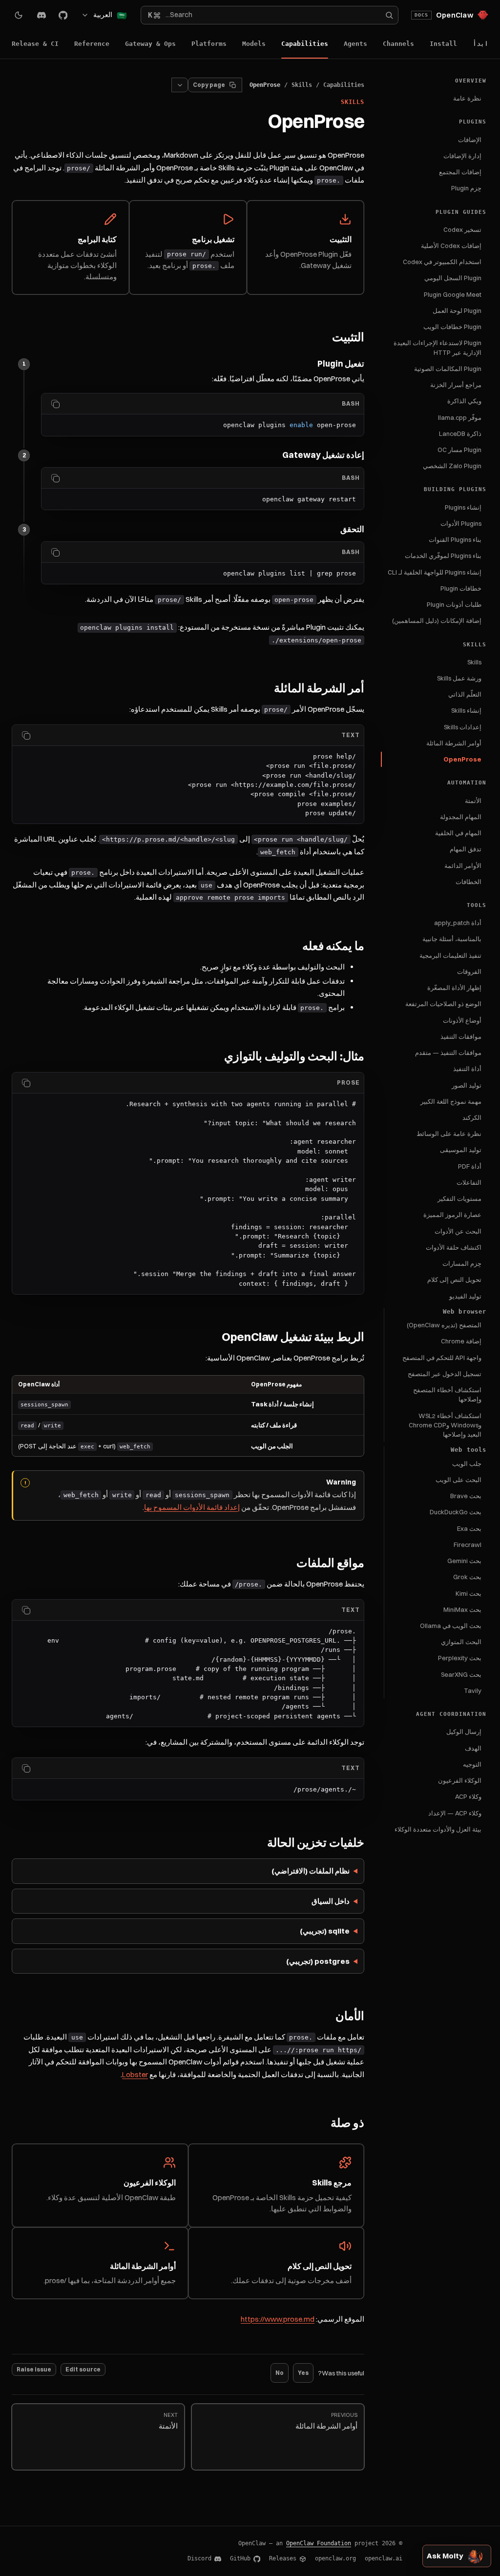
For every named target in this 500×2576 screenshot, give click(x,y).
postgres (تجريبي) (318, 1961)
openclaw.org (335, 2558)
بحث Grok (467, 1577)
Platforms (209, 44)
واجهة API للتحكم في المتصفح (442, 1358)
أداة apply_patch (458, 923)
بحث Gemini (464, 1561)
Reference (92, 44)
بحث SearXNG (461, 1674)
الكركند (472, 1117)
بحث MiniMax (462, 1609)
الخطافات (469, 882)
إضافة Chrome (461, 1341)
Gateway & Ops (150, 44)
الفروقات (469, 971)
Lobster (135, 2074)
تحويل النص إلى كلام (454, 1279)
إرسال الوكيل (464, 1731)
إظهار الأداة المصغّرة (454, 988)
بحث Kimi (469, 1593)
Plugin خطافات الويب (452, 327)
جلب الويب (467, 1463)
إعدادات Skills (463, 727)
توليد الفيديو (465, 1296)
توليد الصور (467, 1085)
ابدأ (480, 44)
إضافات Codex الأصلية (451, 246)
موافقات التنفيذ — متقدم (448, 1052)
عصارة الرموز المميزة (452, 1215)
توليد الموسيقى (461, 1150)
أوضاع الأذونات (462, 1020)
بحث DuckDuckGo (456, 1512)
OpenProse (462, 759)
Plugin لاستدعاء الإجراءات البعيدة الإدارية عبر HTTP (437, 347)
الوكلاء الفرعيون (460, 1780)
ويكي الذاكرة (464, 401)
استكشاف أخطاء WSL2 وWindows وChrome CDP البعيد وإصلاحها (445, 1425)
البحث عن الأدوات (458, 1231)
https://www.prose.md (278, 2319)
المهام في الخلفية (458, 833)
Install (443, 44)
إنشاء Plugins (463, 507)
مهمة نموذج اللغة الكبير (451, 1101)
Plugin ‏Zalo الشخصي (452, 466)
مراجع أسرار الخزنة (456, 385)
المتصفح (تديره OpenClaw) (444, 1325)
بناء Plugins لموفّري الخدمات (443, 556)
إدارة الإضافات (462, 156)
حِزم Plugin (466, 188)
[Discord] (42, 15)
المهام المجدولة (461, 817)
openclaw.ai (384, 2558)
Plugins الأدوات (461, 523)
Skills (474, 662)
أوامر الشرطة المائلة (454, 743)
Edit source (83, 2369)
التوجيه (472, 1764)
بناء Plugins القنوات (455, 539)
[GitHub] (63, 15)
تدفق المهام (466, 849)
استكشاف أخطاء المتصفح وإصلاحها (447, 1394)
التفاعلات (469, 1182)
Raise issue (34, 2369)
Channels (398, 44)
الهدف (473, 1748)
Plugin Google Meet (453, 294)
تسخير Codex (462, 229)
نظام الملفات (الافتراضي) (311, 1871)
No (280, 2373)
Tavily (473, 1690)
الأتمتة (473, 801)
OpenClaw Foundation (319, 2543)
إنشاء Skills (466, 710)
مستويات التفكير (459, 1198)
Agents (355, 44)
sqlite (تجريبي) (325, 1931)
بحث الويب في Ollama (451, 1626)
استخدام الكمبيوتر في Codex (442, 262)
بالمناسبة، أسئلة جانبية (452, 939)
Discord (199, 2558)
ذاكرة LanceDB (460, 433)
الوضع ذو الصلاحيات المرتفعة (443, 1004)
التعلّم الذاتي (465, 694)
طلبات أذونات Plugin (454, 604)
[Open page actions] (180, 85)
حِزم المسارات (462, 1263)
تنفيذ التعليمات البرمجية (450, 955)
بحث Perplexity (460, 1658)
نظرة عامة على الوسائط (449, 1133)
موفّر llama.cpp (460, 417)
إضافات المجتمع (460, 172)
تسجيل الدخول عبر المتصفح (445, 1374)
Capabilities (305, 44)
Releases (283, 2558)
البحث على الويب (458, 1480)
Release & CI (35, 44)
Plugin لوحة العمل (457, 310)
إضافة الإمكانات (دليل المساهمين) (437, 620)
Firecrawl (468, 1545)
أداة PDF (470, 1166)
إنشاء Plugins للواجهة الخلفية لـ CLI (435, 572)
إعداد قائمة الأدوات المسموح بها (192, 1507)
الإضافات (470, 140)
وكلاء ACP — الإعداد (455, 1813)
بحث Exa (469, 1528)
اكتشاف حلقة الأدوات (454, 1247)
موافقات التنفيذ (461, 1036)
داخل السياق (331, 1901)
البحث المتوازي (461, 1642)
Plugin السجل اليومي (453, 278)
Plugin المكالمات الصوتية (448, 369)
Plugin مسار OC (459, 450)
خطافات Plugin (461, 588)
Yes (303, 2373)
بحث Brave (466, 1496)
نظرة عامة (467, 98)
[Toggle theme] (19, 15)
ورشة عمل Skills (459, 678)
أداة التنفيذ (467, 1069)
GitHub (240, 2558)
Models (254, 44)
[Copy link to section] (326, 338)
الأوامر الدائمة (463, 866)
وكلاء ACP (468, 1796)
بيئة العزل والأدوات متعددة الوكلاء (438, 1829)
